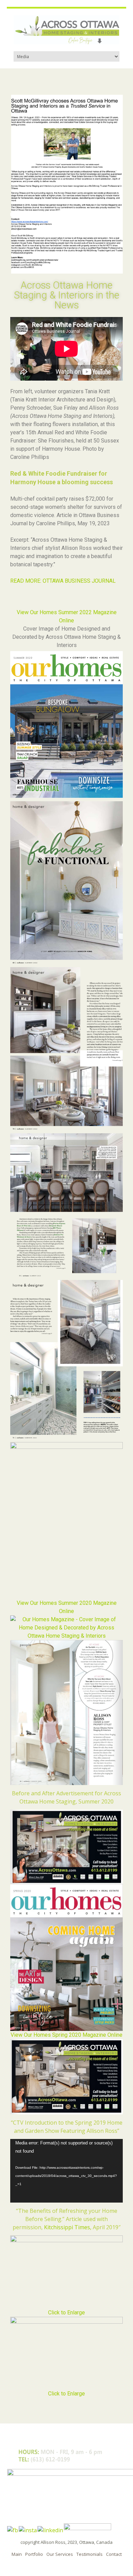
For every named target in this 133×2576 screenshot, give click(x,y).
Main (17, 2554)
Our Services (60, 2554)
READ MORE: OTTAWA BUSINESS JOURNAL (63, 581)
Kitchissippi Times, (68, 2227)
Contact (114, 2554)
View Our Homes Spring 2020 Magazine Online (66, 2035)
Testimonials (90, 2554)
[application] (66, 2171)
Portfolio (34, 2554)
